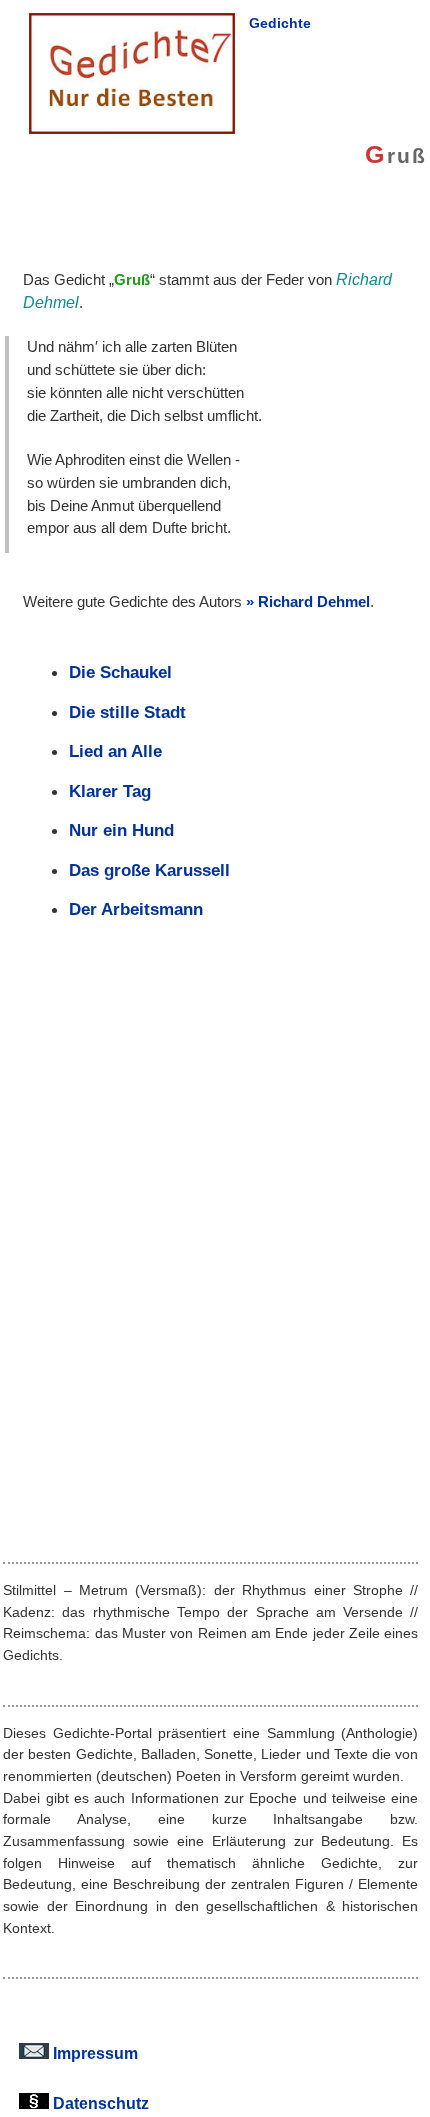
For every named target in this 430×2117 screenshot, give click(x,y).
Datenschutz (99, 2103)
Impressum (93, 2053)
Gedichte (280, 23)
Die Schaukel (120, 672)
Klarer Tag (110, 791)
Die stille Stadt (127, 712)
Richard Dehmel (314, 601)
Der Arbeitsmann (136, 909)
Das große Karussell (149, 870)
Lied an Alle (115, 751)
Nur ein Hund (121, 830)
